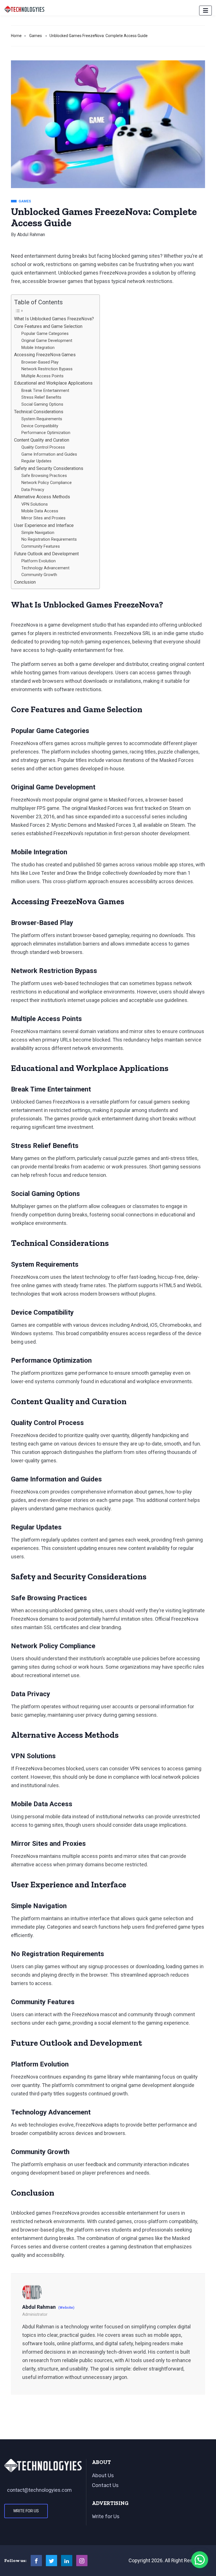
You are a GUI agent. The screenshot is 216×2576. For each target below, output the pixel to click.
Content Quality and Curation (42, 440)
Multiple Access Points (42, 376)
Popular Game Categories (45, 334)
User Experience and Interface (44, 525)
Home (16, 36)
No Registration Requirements (49, 539)
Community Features (41, 546)
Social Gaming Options (42, 404)
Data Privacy (33, 490)
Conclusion (25, 582)
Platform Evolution (39, 561)
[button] (200, 2560)
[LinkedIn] (67, 2561)
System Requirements (42, 419)
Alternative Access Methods (42, 497)
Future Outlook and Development (46, 554)
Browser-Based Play (40, 362)
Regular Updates (36, 461)
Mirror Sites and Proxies (43, 518)
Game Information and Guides (49, 454)
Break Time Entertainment (45, 390)
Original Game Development (47, 341)
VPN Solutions (35, 504)
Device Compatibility (40, 426)
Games (36, 36)
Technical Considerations (39, 412)
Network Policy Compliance (47, 483)
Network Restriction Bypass (47, 369)
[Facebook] (36, 2561)
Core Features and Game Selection (48, 326)
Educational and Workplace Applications (53, 383)
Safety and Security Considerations (49, 468)
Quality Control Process (43, 447)
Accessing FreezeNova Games (45, 355)
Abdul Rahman (31, 235)
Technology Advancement (45, 568)
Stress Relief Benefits (41, 397)
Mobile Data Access (40, 511)
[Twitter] (51, 2561)
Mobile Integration (38, 348)
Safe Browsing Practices (44, 476)
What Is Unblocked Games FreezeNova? (54, 319)
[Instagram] (82, 2561)
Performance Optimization (46, 433)
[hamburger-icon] (205, 11)
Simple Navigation (38, 533)
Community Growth (39, 575)
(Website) (66, 2308)
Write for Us (26, 2511)
